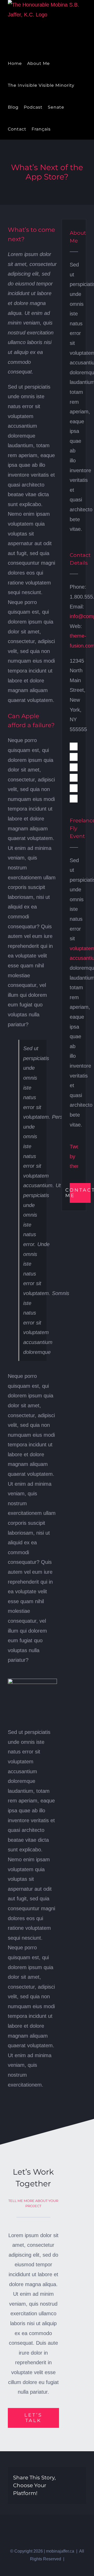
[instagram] (74, 767)
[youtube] (74, 788)
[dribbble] (74, 799)
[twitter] (74, 757)
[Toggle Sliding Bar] (58, 129)
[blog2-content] (32, 1681)
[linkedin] (74, 778)
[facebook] (74, 746)
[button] (66, 129)
